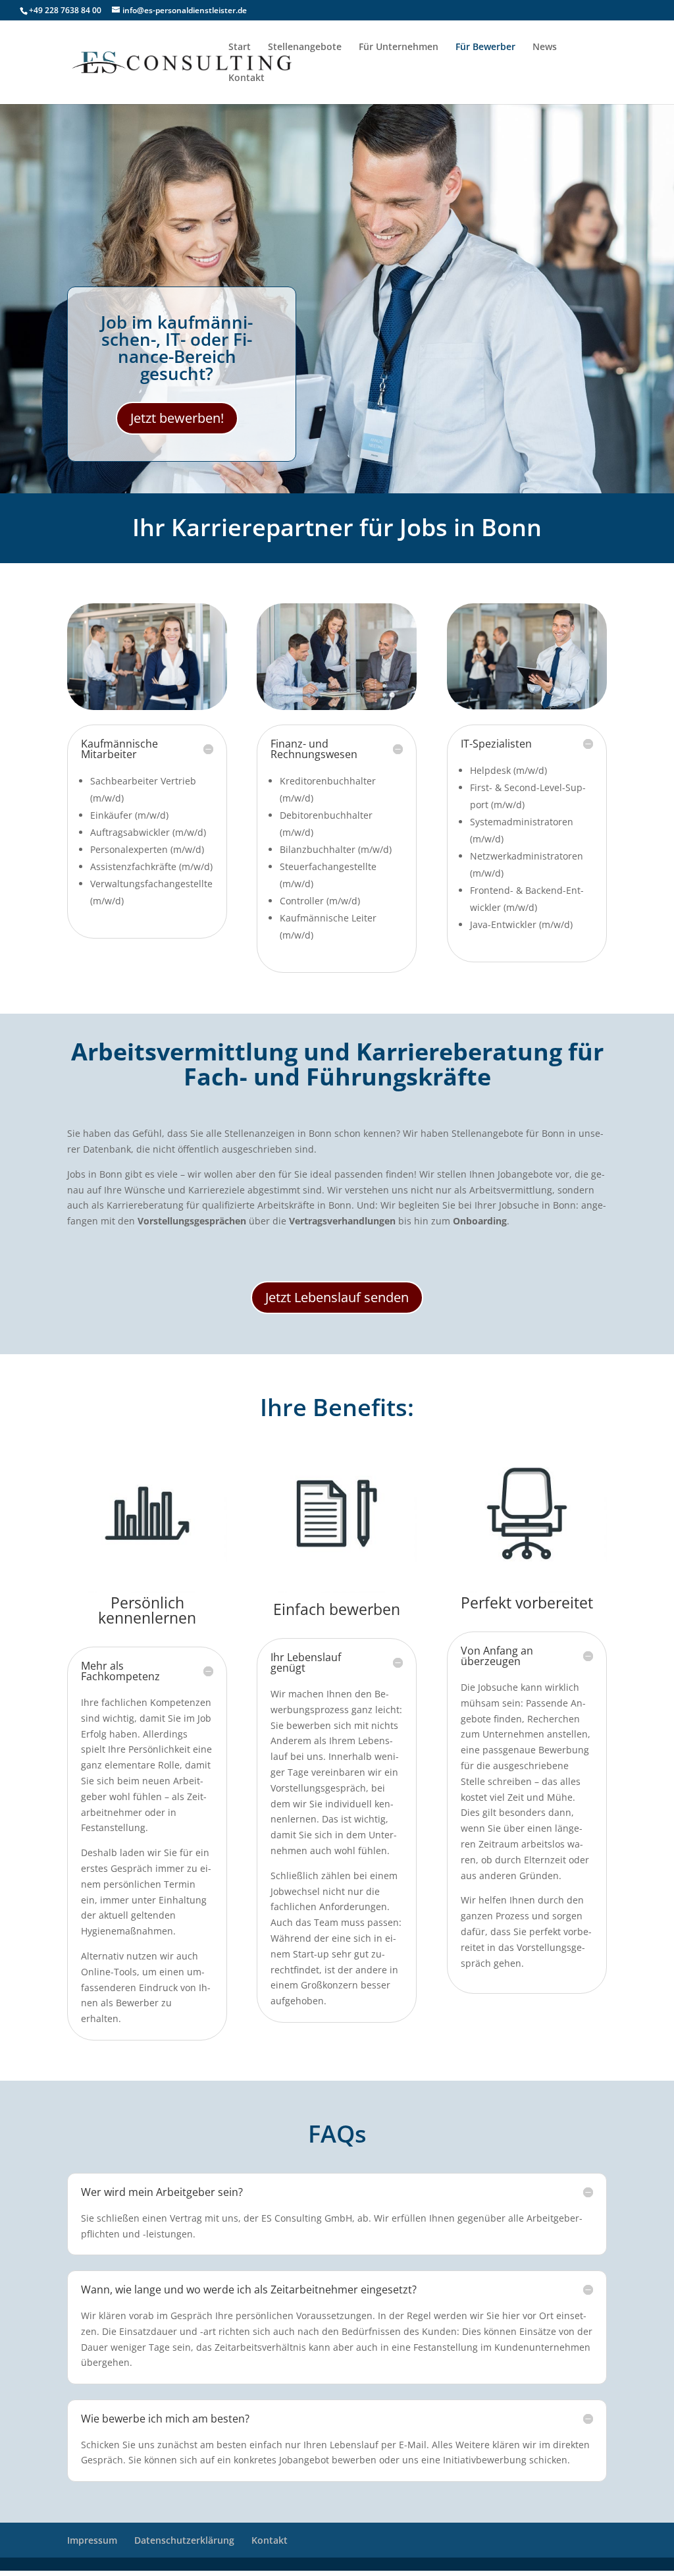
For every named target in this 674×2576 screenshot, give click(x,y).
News (545, 47)
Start (240, 47)
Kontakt (246, 78)
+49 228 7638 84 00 (65, 10)
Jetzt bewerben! (177, 418)
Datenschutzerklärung (184, 2540)
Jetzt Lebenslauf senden (337, 1297)
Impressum (92, 2540)
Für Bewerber (485, 47)
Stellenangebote (305, 47)
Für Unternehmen (399, 47)
